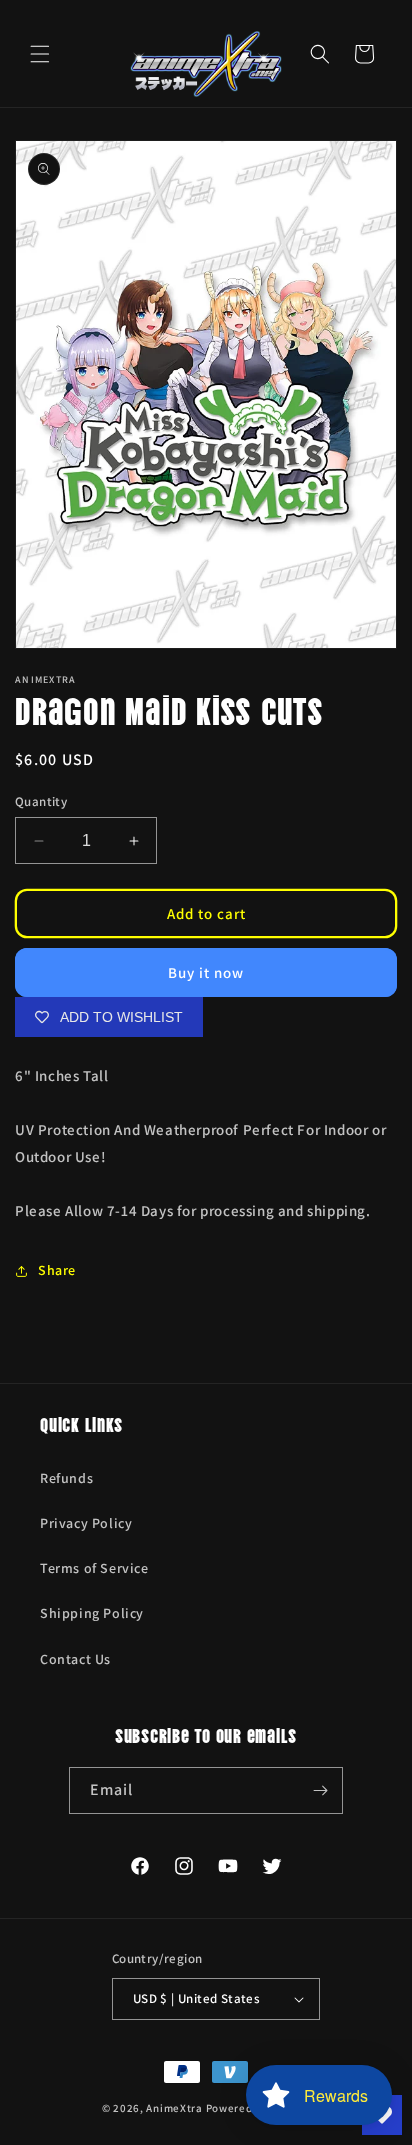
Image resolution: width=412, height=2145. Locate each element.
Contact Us (75, 1659)
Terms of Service (94, 1568)
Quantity (41, 801)
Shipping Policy (92, 1613)
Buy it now (206, 972)
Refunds (66, 1478)
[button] (40, 54)
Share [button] (57, 1270)
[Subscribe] (320, 1790)
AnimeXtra (174, 2108)
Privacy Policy (86, 1523)
